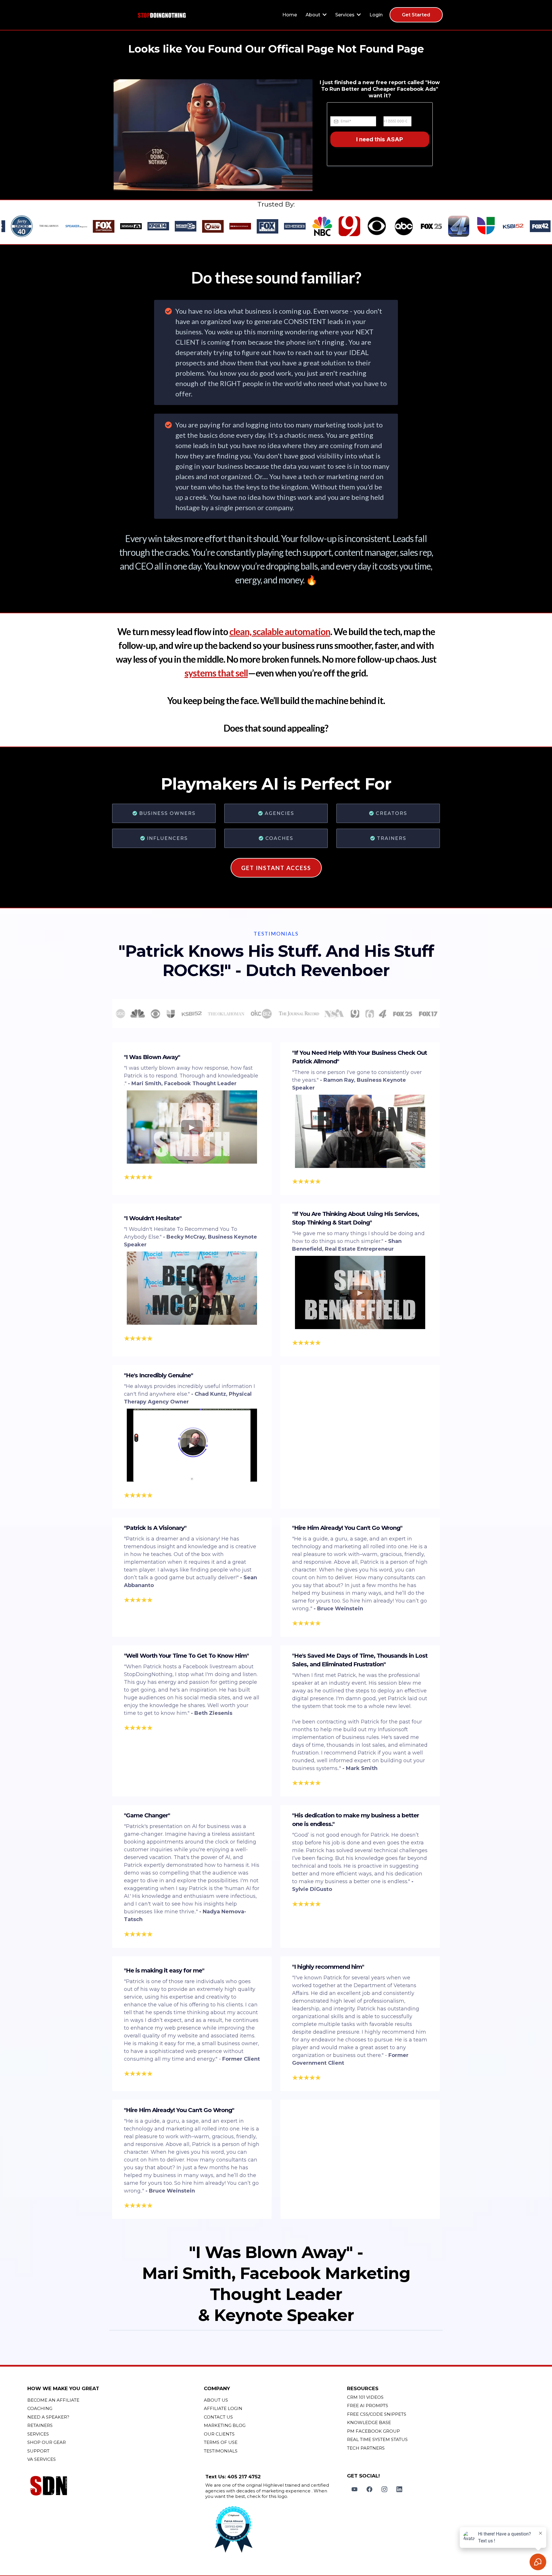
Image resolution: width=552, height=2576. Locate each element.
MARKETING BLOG (225, 2425)
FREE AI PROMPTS (368, 2406)
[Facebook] (369, 2489)
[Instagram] (384, 2489)
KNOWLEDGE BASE (369, 2422)
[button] (324, 15)
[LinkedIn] (399, 2489)
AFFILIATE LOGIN (223, 2408)
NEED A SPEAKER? (48, 2417)
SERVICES (38, 2434)
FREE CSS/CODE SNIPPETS (377, 2414)
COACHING (40, 2408)
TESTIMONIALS (221, 2451)
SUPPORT (38, 2451)
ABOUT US (216, 2400)
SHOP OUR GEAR (47, 2442)
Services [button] (345, 15)
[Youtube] (354, 2489)
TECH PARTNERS (366, 2448)
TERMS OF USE (221, 2442)
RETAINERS (40, 2425)
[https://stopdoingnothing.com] (162, 15)
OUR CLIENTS (219, 2434)
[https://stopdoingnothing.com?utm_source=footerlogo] (114, 2487)
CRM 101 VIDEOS (365, 2397)
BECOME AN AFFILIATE (53, 2400)
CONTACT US (218, 2417)
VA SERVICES (42, 2459)
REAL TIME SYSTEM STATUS (377, 2439)
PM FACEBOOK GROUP (373, 2431)
